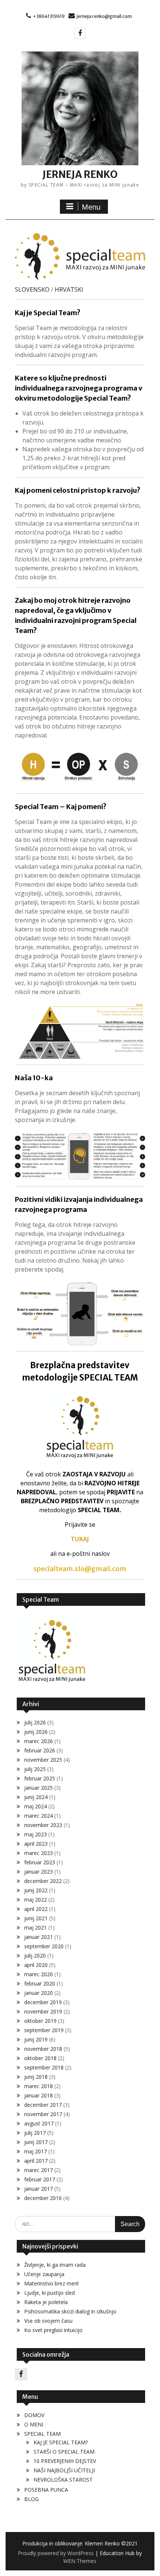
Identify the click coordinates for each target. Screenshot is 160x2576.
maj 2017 (36, 2151)
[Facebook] (80, 33)
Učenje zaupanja (44, 2274)
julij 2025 (35, 1769)
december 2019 (43, 2002)
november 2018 (43, 2049)
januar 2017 (39, 2189)
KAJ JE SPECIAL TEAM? (61, 2442)
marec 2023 (39, 1853)
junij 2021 (36, 1918)
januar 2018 (39, 2095)
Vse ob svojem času (48, 2321)
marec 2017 (39, 2170)
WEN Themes (80, 2561)
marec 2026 (39, 1741)
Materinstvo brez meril (51, 2283)
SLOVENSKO (32, 289)
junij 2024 (36, 1797)
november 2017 (43, 2114)
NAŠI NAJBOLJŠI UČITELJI (64, 2470)
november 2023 (43, 1825)
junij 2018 (36, 2077)
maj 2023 (36, 1834)
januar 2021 (39, 1937)
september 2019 (44, 2030)
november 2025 (43, 1760)
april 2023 (36, 1844)
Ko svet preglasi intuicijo (53, 2330)
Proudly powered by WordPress (56, 2553)
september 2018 (44, 2067)
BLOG (31, 2499)
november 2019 (43, 2011)
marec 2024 (39, 1816)
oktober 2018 (40, 2058)
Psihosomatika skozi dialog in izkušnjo (70, 2311)
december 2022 (43, 1881)
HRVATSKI (69, 289)
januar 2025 (39, 1788)
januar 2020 (39, 1993)
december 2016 (43, 2198)
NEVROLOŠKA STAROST (63, 2480)
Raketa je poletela (46, 2302)
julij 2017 (35, 2133)
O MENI (34, 2424)
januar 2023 (39, 1872)
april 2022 (36, 1909)
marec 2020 (39, 1974)
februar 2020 (40, 1983)
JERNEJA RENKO (80, 174)
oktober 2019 (40, 2021)
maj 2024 (36, 1806)
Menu (91, 207)
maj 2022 (36, 1900)
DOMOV (34, 2415)
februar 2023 (40, 1862)
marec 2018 (39, 2086)
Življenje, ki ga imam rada (55, 2265)
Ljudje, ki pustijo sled (49, 2293)
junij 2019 (36, 2039)
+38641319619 (49, 16)
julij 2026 (35, 1722)
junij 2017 (36, 2142)
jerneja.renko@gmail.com (104, 16)
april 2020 (36, 1965)
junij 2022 (36, 1890)
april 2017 (36, 2161)
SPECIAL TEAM (42, 2434)
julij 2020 (35, 1955)
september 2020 (44, 1946)
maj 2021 (36, 1928)
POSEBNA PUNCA (46, 2490)
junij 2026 (36, 1732)
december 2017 (43, 2105)
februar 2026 (40, 1750)
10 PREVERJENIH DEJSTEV (65, 2461)
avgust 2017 (39, 2123)
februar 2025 (40, 1778)
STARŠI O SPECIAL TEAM (64, 2452)
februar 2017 (40, 2179)
